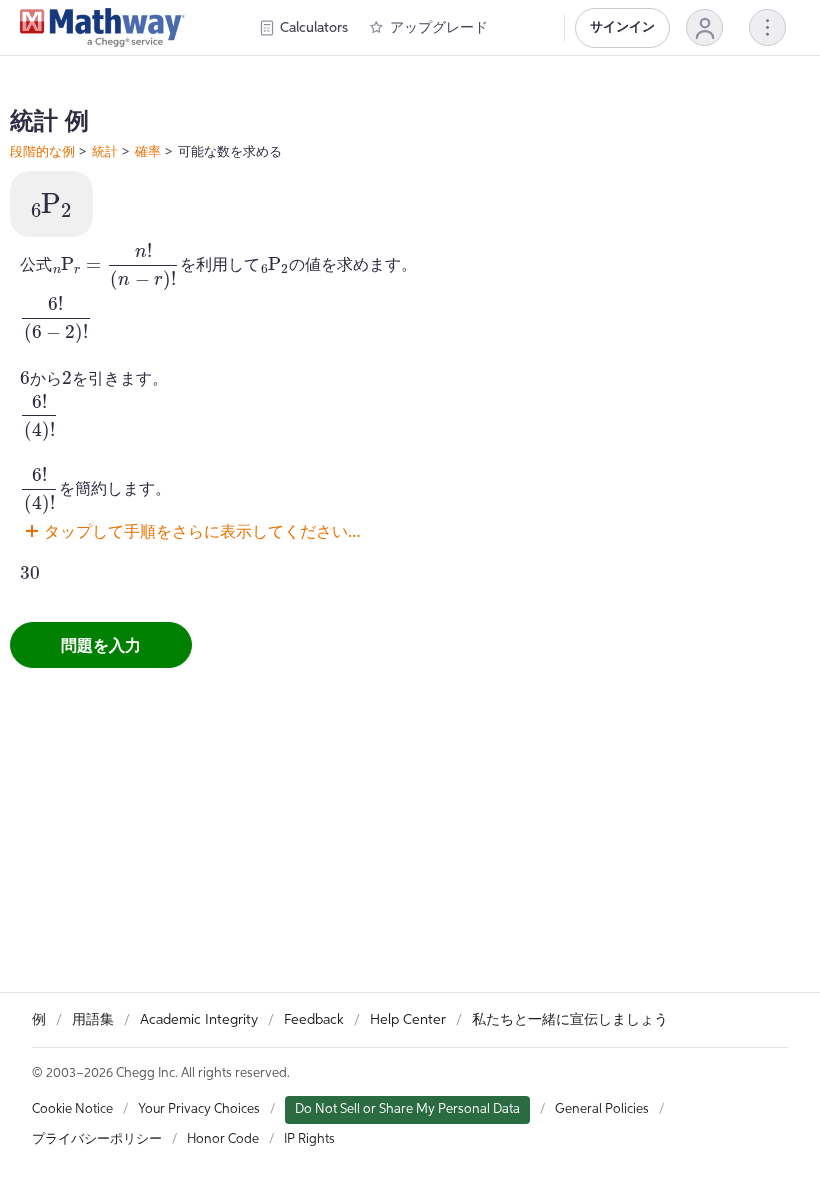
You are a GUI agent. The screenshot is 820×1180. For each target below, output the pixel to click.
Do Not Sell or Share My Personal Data (407, 1109)
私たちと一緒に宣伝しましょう (570, 1020)
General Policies (602, 1109)
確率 (148, 151)
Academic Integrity (199, 1020)
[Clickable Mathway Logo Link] (102, 28)
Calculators (314, 28)
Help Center (408, 1020)
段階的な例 (42, 151)
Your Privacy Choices (199, 1109)
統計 (105, 151)
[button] (704, 27)
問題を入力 (101, 645)
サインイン (622, 27)
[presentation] (51, 206)
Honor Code (223, 1139)
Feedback (314, 1020)
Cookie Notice (72, 1109)
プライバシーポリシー (97, 1139)
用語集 (93, 1020)
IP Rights (309, 1139)
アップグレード (439, 28)
